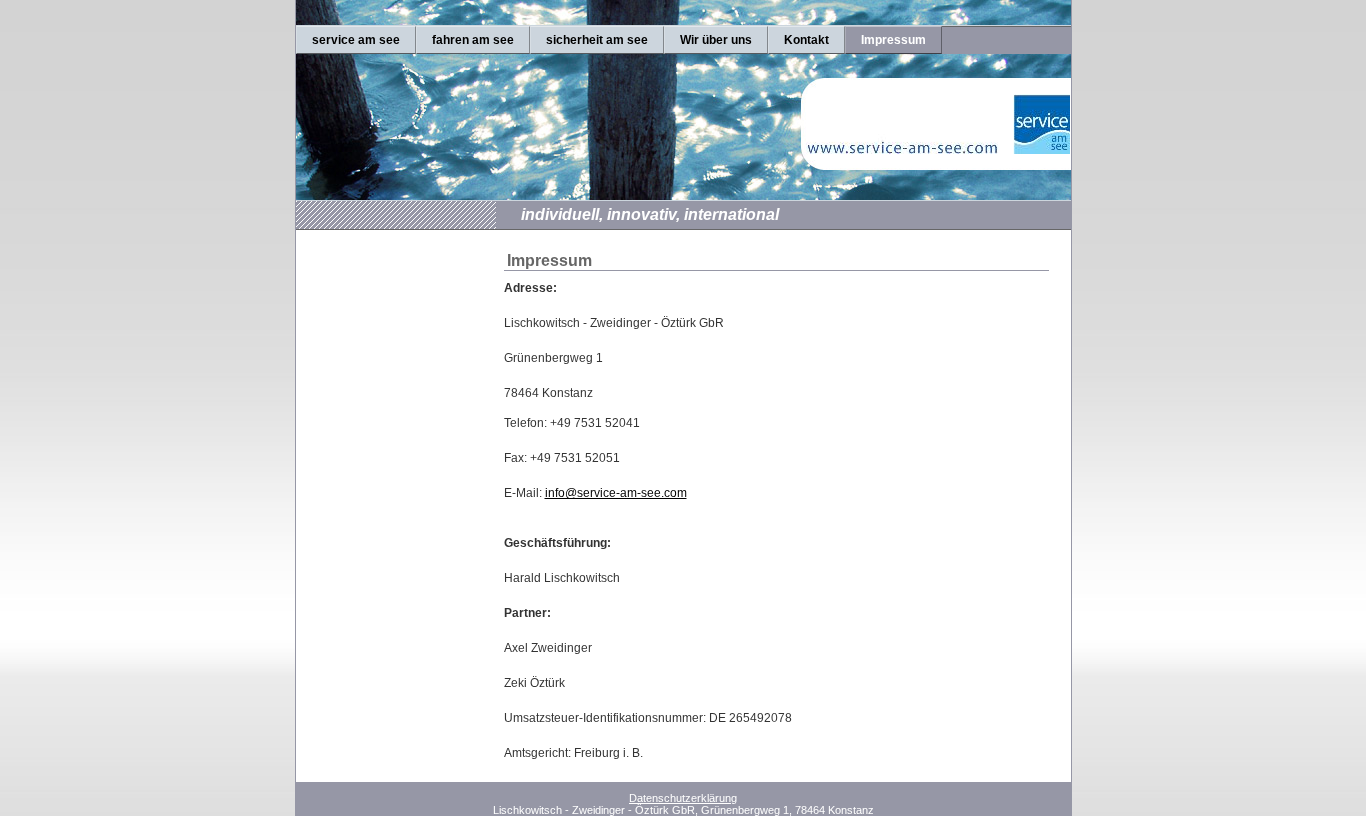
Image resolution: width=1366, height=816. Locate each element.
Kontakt (806, 40)
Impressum (893, 40)
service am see (356, 40)
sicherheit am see (597, 40)
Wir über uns (716, 40)
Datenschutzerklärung (683, 798)
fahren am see (473, 40)
